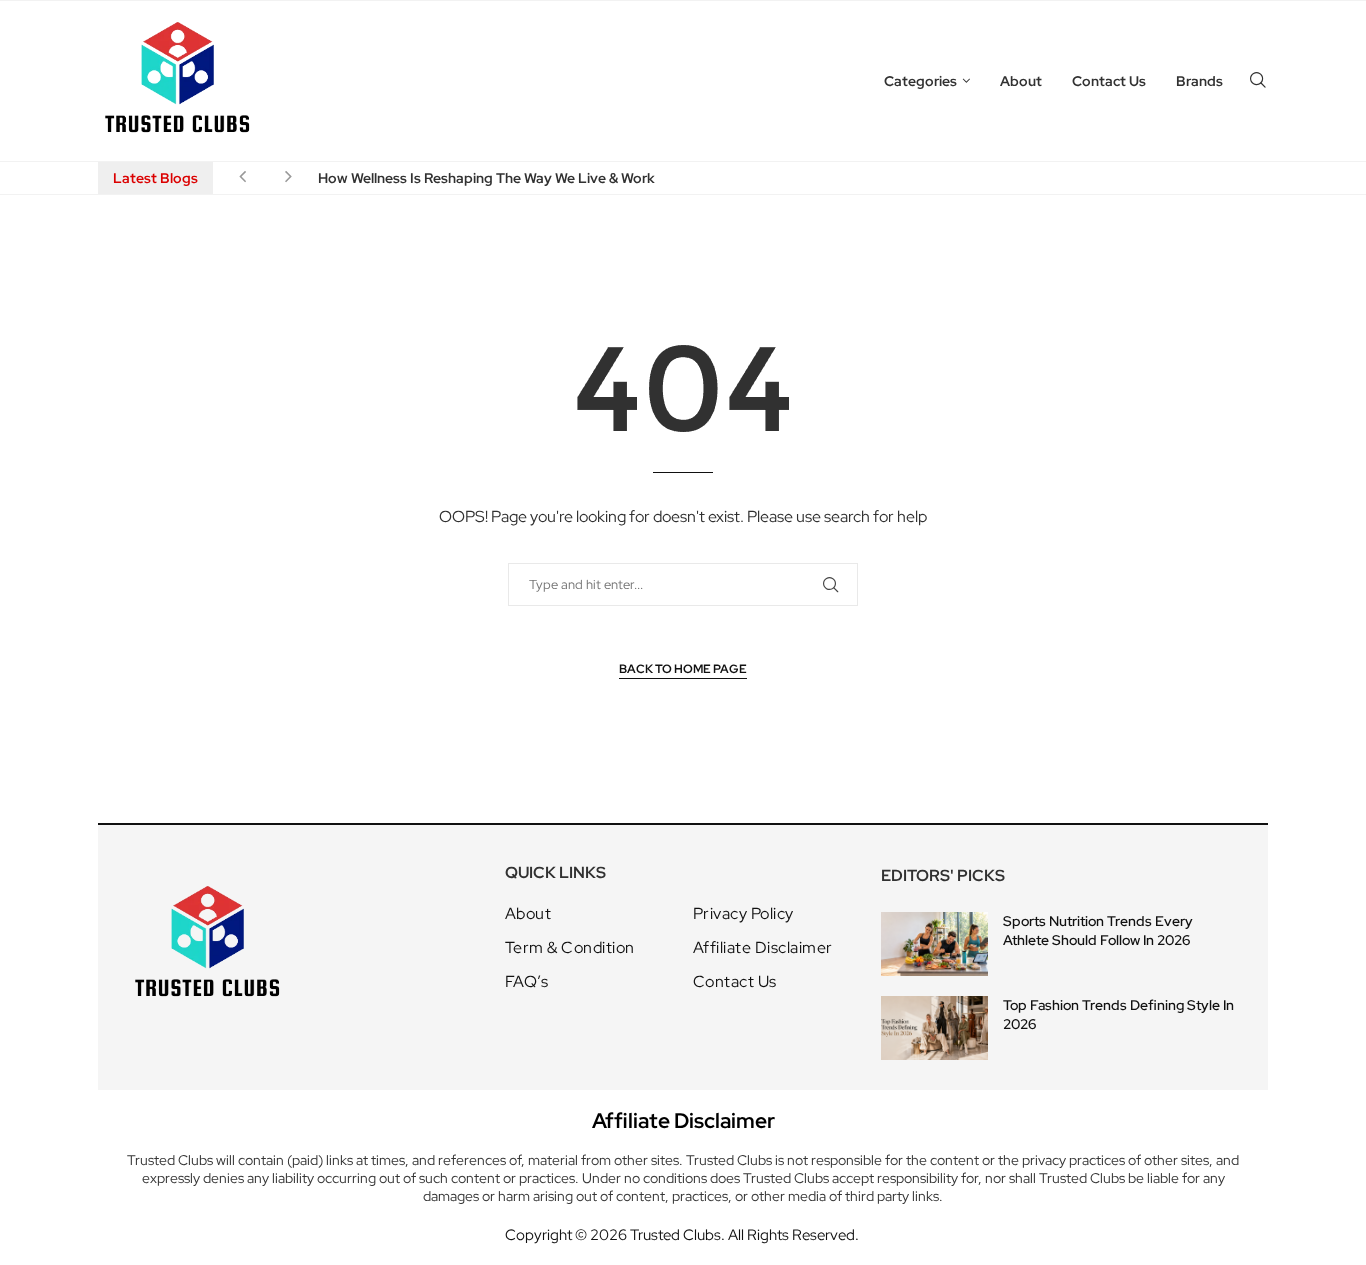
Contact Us (1109, 81)
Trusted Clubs (675, 1235)
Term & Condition (570, 948)
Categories (920, 81)
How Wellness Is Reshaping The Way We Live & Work (486, 178)
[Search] (1258, 81)
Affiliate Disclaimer (763, 948)
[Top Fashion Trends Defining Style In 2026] (934, 1028)
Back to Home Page (683, 669)
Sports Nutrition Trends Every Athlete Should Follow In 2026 (1098, 931)
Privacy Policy (743, 914)
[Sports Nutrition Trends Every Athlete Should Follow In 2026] (934, 944)
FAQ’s (527, 982)
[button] (242, 178)
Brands (1199, 81)
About (1021, 81)
